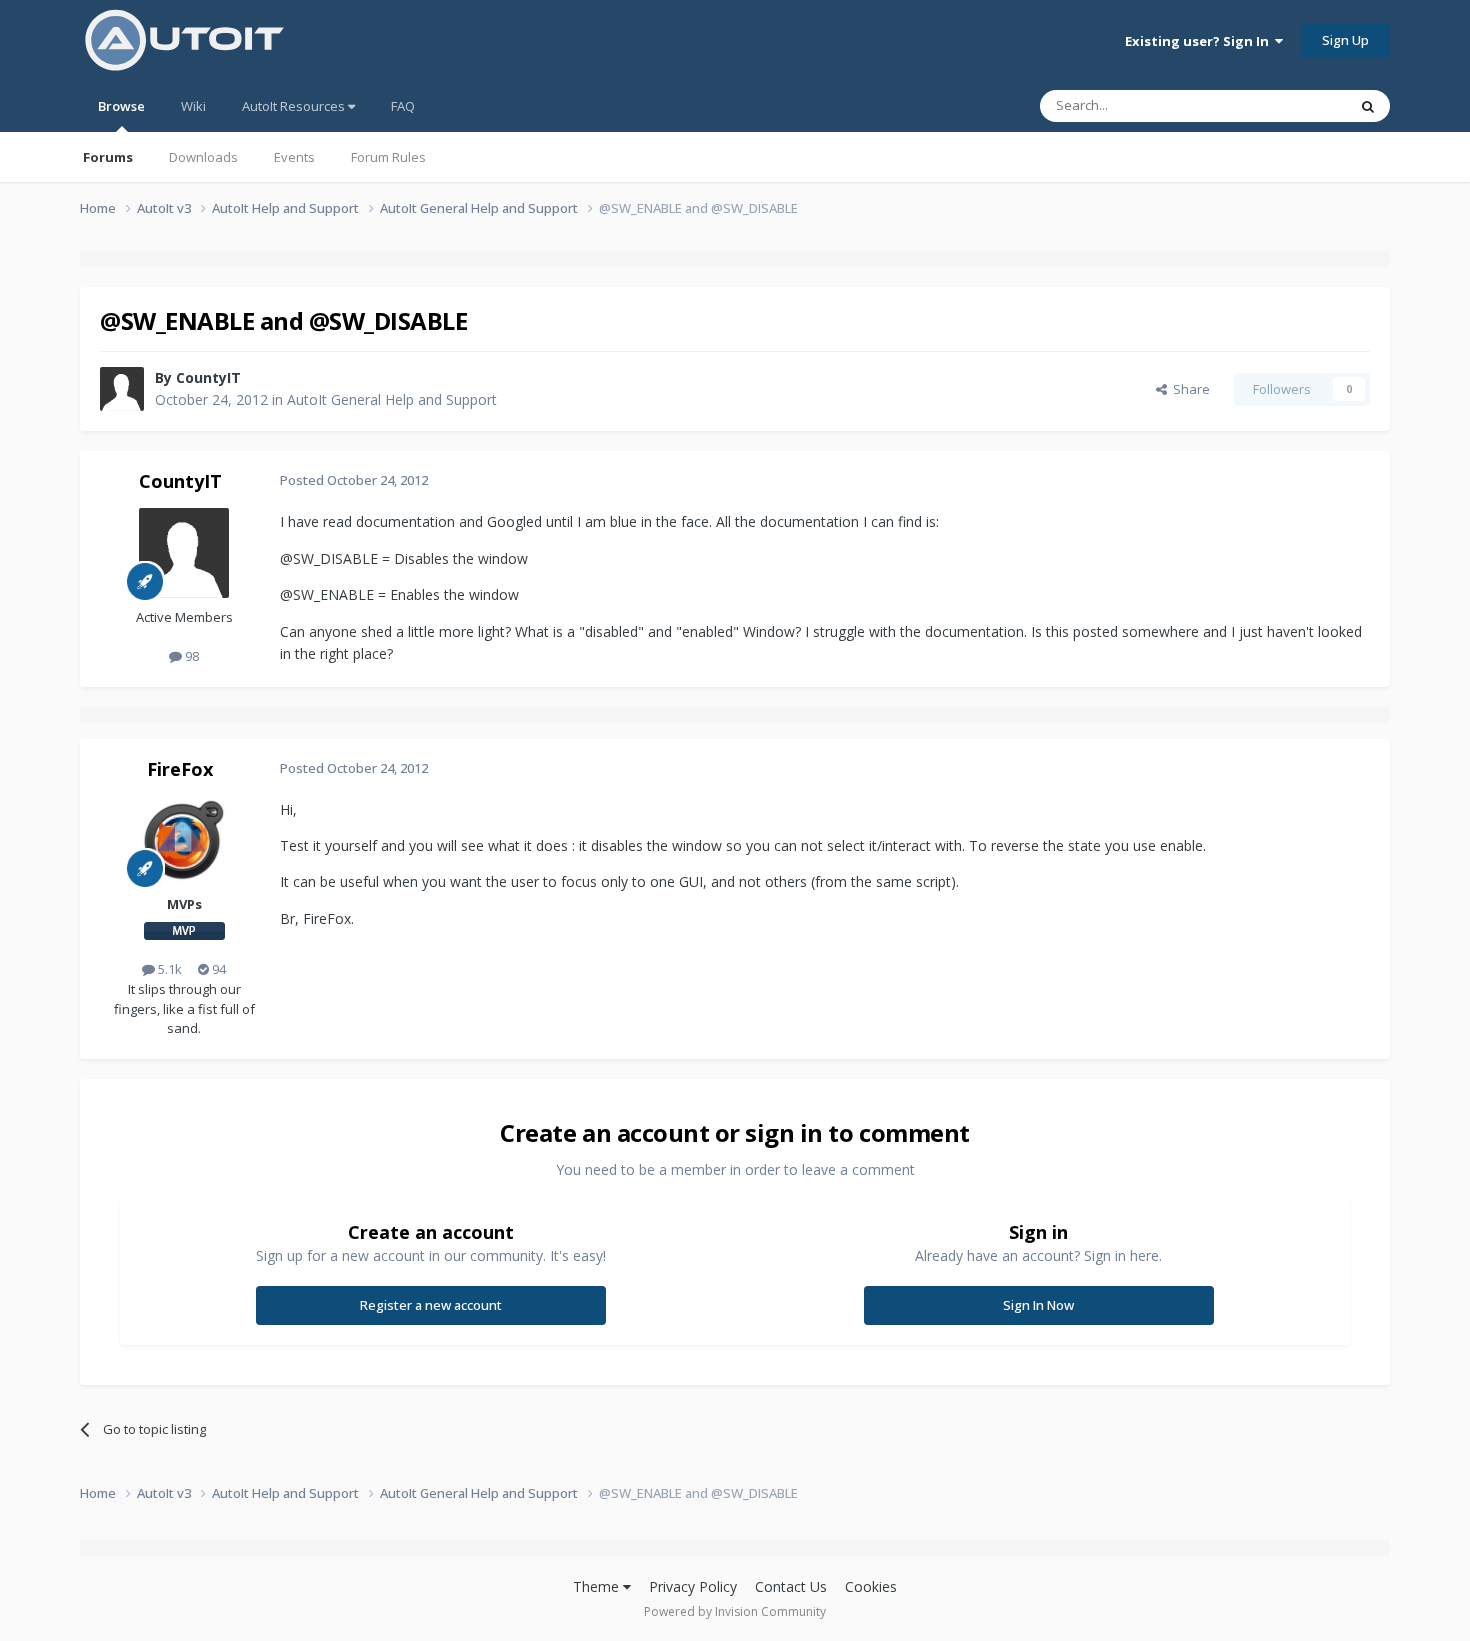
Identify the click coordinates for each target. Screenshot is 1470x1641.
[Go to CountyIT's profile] (122, 389)
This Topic (1290, 105)
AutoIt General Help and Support (392, 399)
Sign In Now (1038, 1305)
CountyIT (208, 377)
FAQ (403, 106)
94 (217, 969)
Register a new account (431, 1305)
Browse (121, 106)
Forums (108, 157)
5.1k (168, 969)
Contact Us (791, 1586)
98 (190, 656)
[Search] (1368, 106)
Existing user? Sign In (1200, 41)
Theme (598, 1586)
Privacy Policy (693, 1586)
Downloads (203, 157)
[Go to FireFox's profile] (184, 840)
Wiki (193, 106)
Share (1188, 389)
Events (294, 157)
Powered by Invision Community (735, 1611)
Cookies (871, 1586)
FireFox (180, 769)
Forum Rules (388, 157)
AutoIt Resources (295, 106)
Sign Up (1345, 40)
